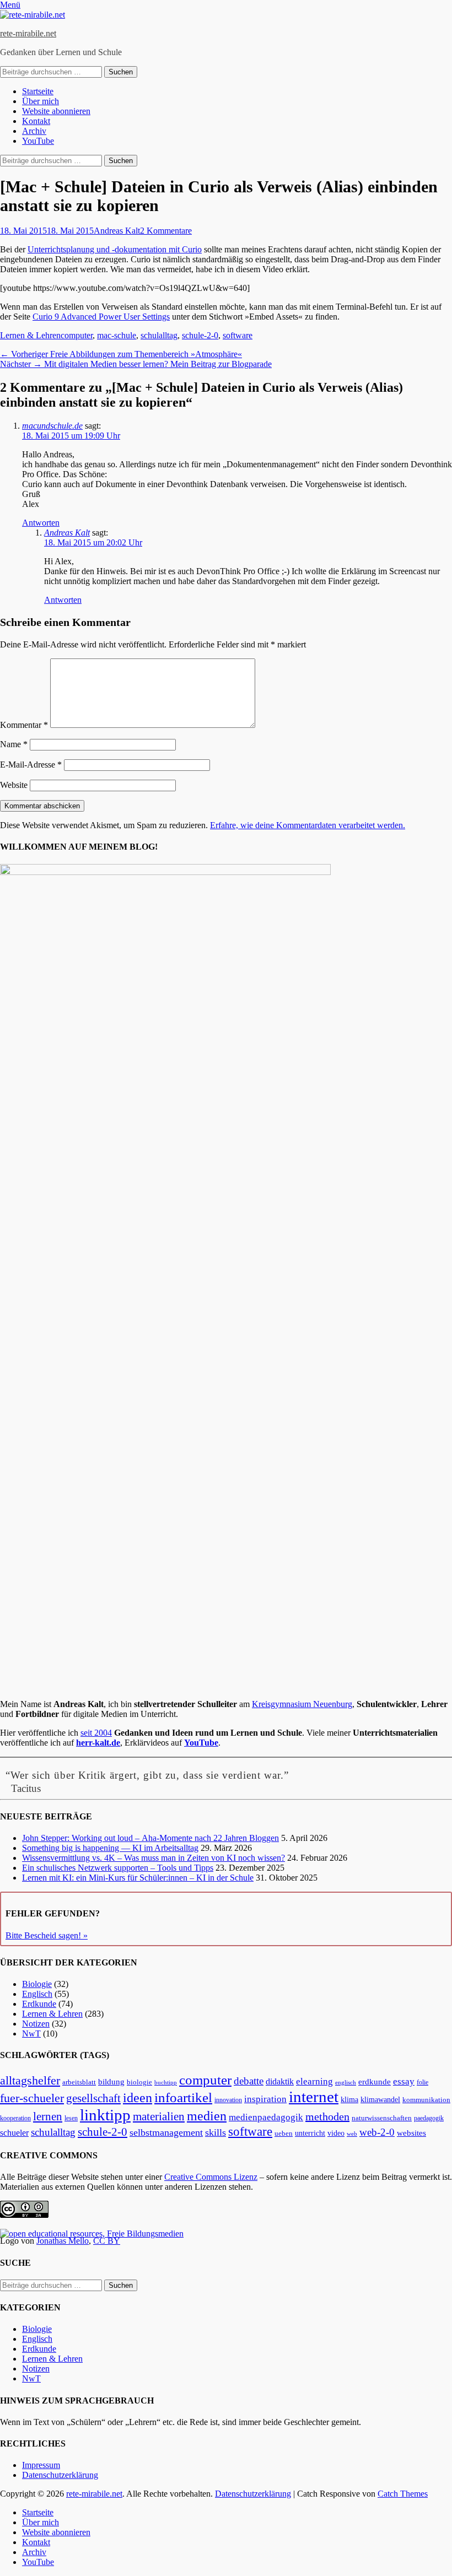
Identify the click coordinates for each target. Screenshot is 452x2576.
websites (411, 2133)
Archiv (34, 131)
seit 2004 (96, 1733)
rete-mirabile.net (28, 33)
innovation (228, 2100)
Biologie (37, 1984)
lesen (71, 2118)
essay (404, 2081)
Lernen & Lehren (30, 335)
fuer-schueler (32, 2098)
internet (314, 2097)
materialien (159, 2116)
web (352, 2134)
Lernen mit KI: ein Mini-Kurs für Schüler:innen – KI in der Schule (138, 1878)
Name (14, 744)
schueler (14, 2133)
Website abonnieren (56, 111)
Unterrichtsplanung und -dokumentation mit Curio (115, 249)
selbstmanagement (166, 2132)
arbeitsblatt (79, 2082)
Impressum (41, 2465)
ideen (138, 2098)
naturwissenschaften (382, 2118)
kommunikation (426, 2100)
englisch (346, 2083)
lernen (48, 2116)
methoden (327, 2116)
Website (14, 785)
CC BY (107, 2241)
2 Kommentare (166, 231)
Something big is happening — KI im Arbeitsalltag (110, 1848)
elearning (314, 2081)
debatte (249, 2081)
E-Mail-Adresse (31, 765)
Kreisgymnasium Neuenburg (302, 1704)
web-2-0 (377, 2132)
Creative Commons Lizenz (211, 2177)
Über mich (41, 101)
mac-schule (117, 335)
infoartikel (183, 2097)
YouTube (38, 141)
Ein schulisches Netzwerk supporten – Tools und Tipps (118, 1868)
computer (77, 335)
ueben (284, 2133)
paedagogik (429, 2118)
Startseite (38, 91)
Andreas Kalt (117, 231)
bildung (111, 2082)
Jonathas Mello (63, 2241)
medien (207, 2116)
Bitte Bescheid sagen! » (47, 1935)
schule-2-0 (200, 335)
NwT (31, 2034)
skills (216, 2132)
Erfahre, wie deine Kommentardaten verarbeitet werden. (308, 825)
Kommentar (24, 725)
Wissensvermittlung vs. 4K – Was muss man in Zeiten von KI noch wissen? (154, 1858)
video (336, 2133)
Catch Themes (403, 2494)
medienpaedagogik (266, 2117)
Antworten (41, 523)
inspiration (265, 2099)
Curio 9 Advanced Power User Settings (101, 317)
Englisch (37, 1994)
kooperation (15, 2118)
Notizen (36, 2024)
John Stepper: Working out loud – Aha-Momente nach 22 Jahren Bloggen (150, 1838)
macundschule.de (52, 426)
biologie (139, 2082)
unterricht (310, 2133)
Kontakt (36, 121)
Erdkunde (39, 2004)
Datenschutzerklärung (60, 2475)
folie (423, 2083)
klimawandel (380, 2099)
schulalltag (159, 335)
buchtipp (166, 2083)
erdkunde (375, 2082)
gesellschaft (93, 2098)
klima (349, 2100)
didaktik (280, 2081)
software (238, 335)
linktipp (105, 2115)
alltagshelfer (30, 2080)
